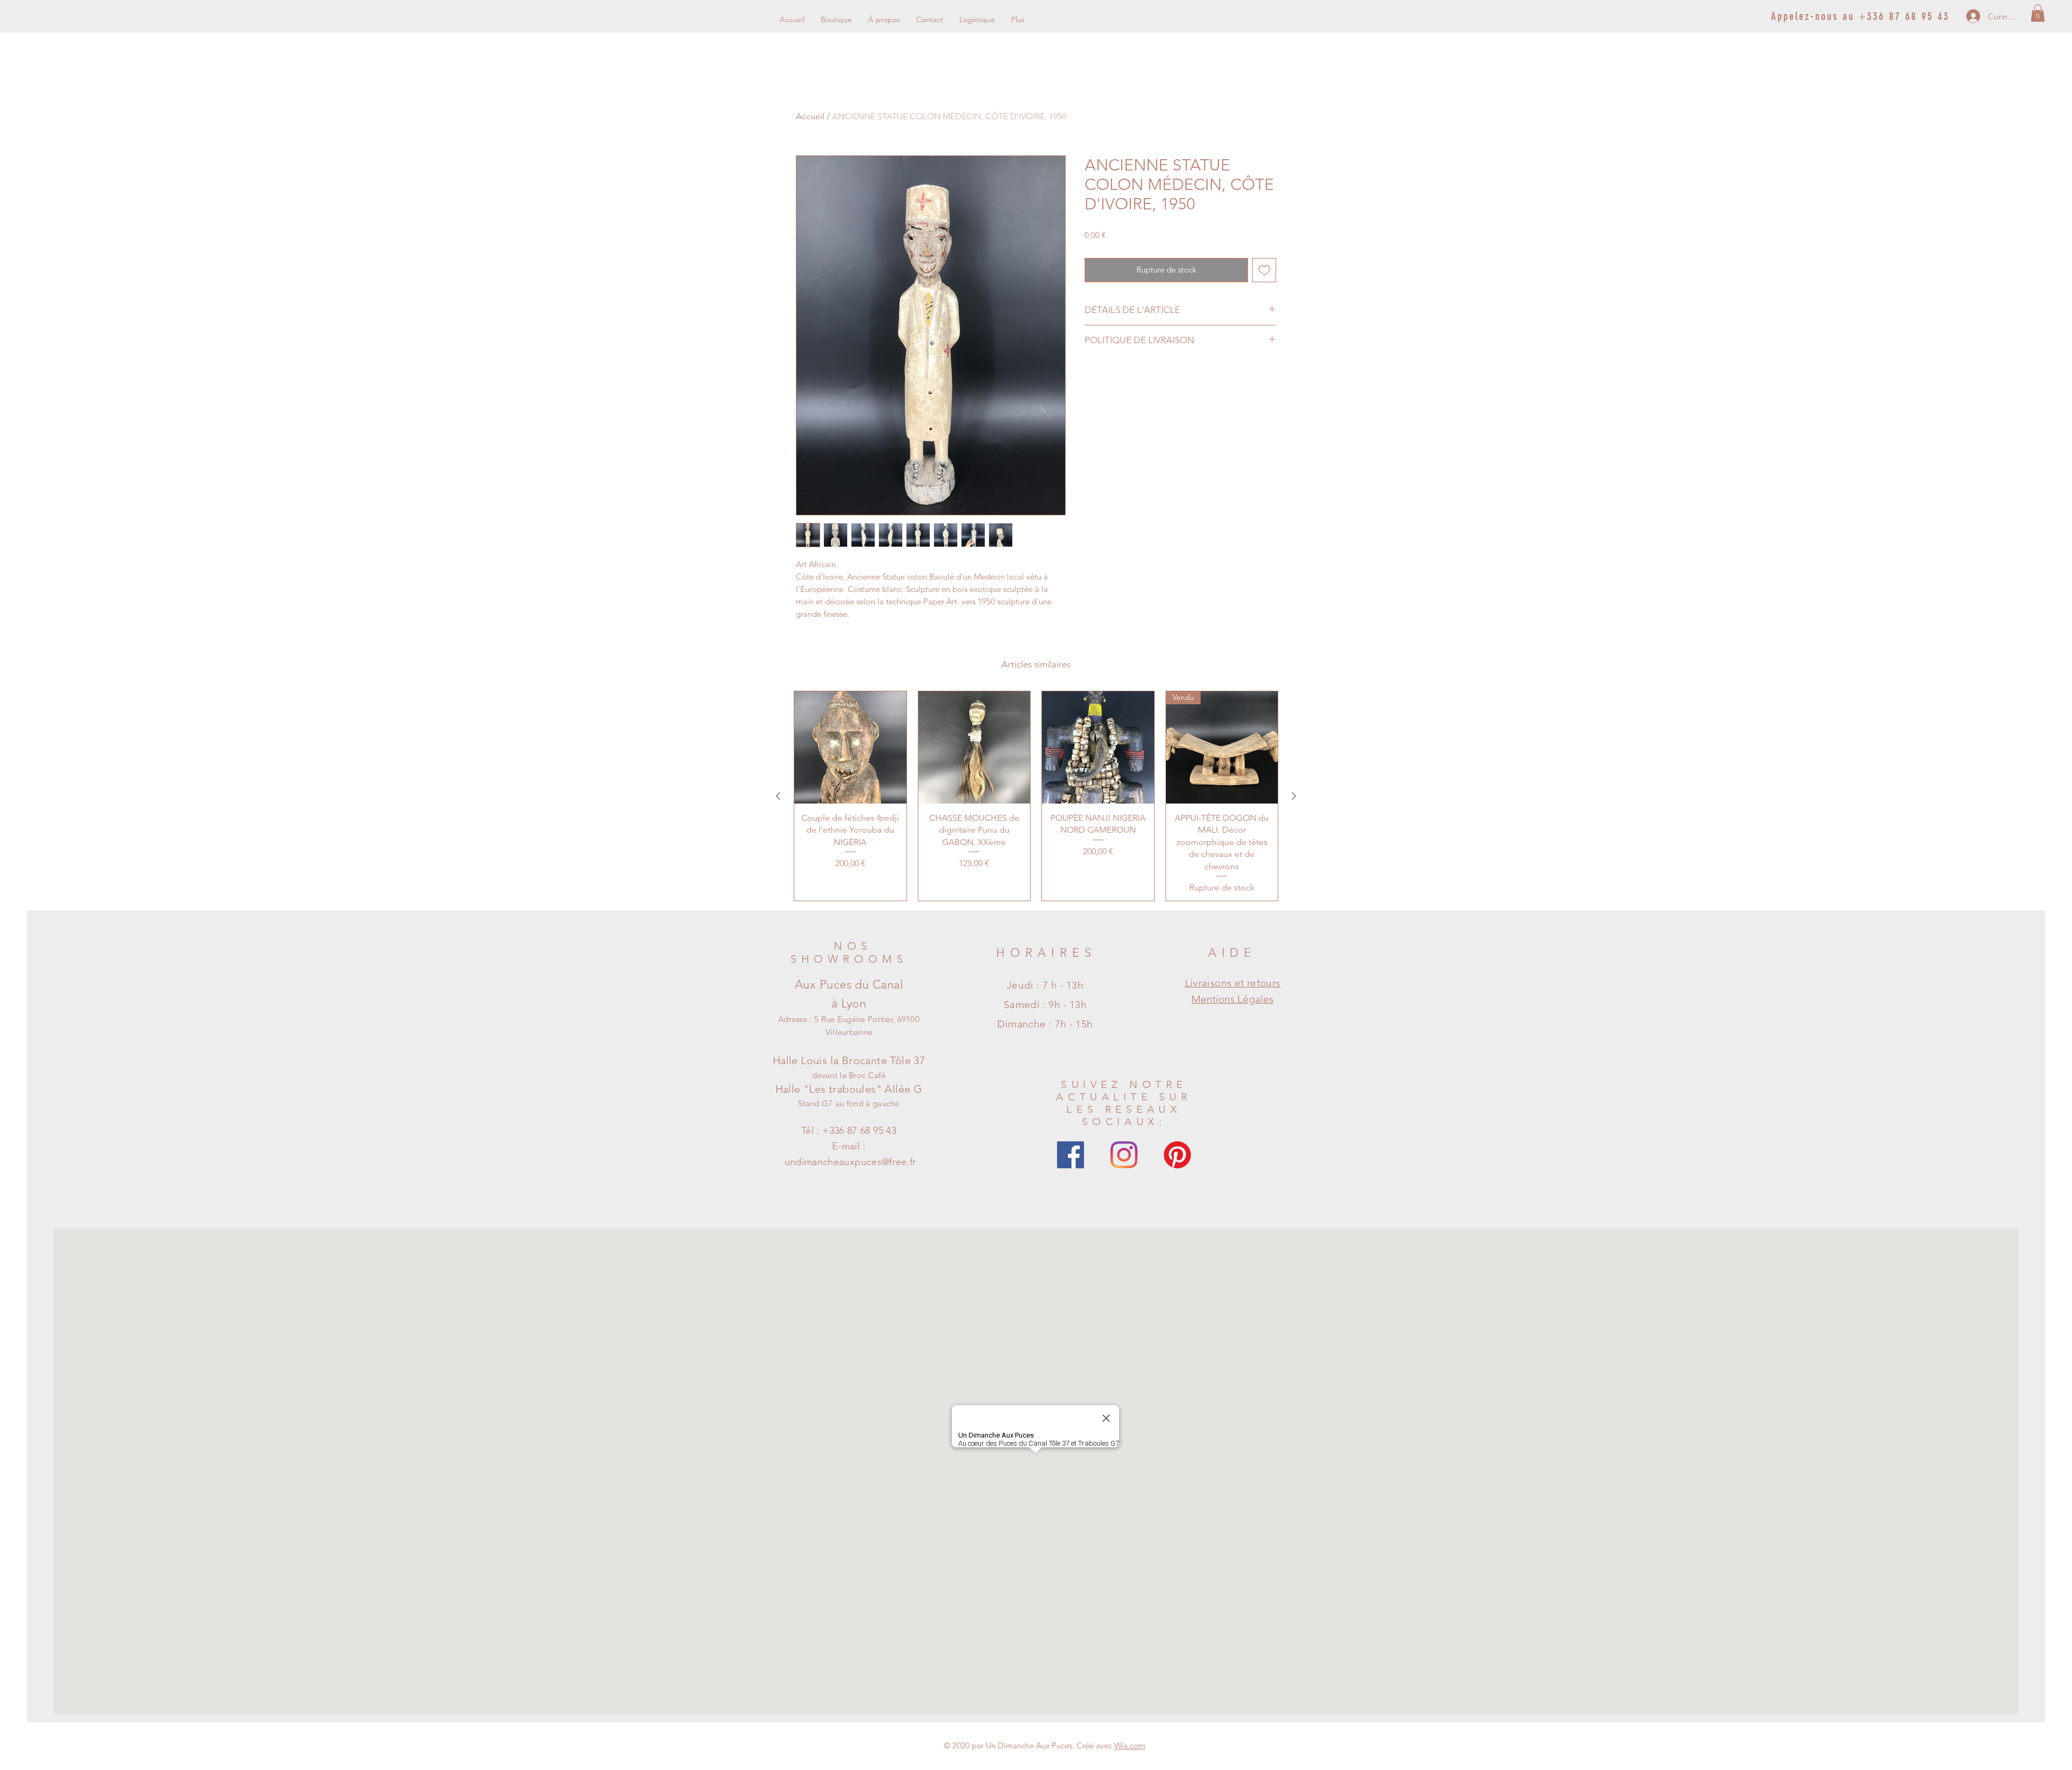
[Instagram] (1124, 1155)
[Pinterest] (1177, 1155)
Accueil (810, 116)
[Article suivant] (1294, 796)
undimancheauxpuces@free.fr (850, 1162)
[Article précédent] (778, 796)
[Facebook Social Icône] (1071, 1155)
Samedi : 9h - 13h (1045, 1005)
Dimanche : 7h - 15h (1045, 1024)
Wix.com (1130, 1745)
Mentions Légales (1232, 999)
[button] (2038, 13)
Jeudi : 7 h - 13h (1045, 985)
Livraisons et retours (1233, 983)
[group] (1036, 796)
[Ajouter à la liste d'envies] (1265, 270)
